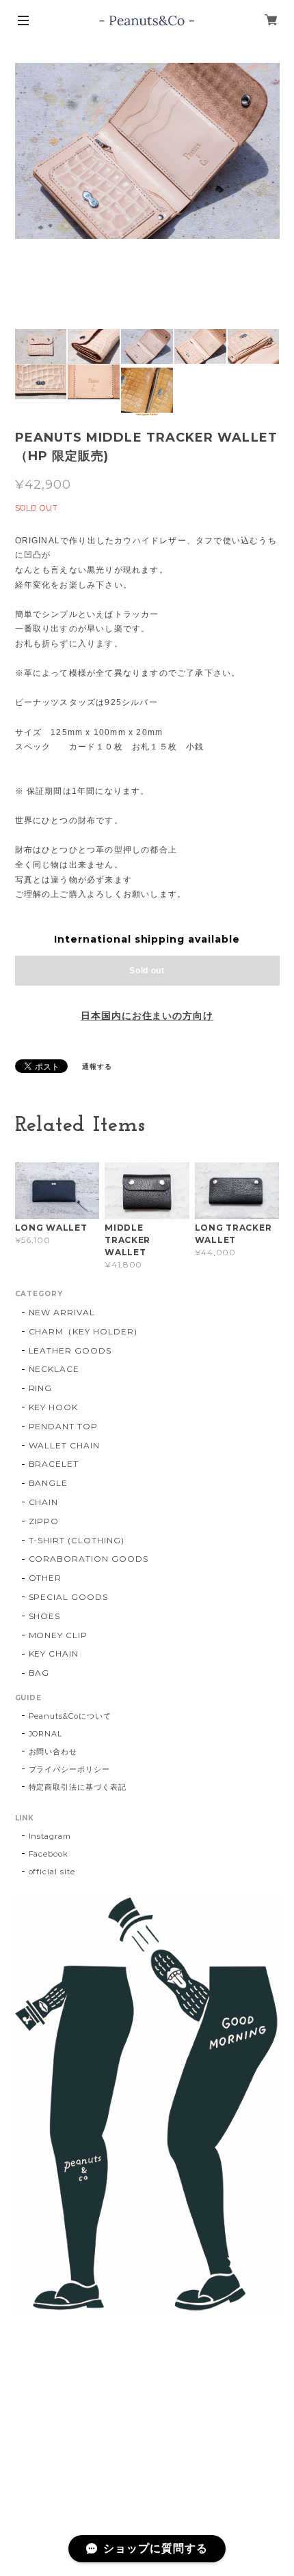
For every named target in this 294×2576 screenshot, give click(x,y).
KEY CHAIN (54, 1654)
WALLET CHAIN (65, 1445)
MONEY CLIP (58, 1635)
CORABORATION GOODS (89, 1559)
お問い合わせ (53, 1751)
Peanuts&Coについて (70, 1716)
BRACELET (54, 1464)
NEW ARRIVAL (62, 1312)
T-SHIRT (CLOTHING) (77, 1540)
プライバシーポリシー (70, 1769)
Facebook (49, 1854)
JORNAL (46, 1734)
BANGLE (49, 1483)
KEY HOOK (54, 1407)
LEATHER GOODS (70, 1350)
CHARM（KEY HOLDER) (83, 1331)
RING (41, 1388)
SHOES (45, 1616)
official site (52, 1872)
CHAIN (44, 1502)
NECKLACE (54, 1369)
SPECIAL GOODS (68, 1597)
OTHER (45, 1578)
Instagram (50, 1836)
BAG (39, 1673)
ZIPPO (44, 1521)
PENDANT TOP (64, 1426)
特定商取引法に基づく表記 (78, 1787)
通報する (97, 1067)
